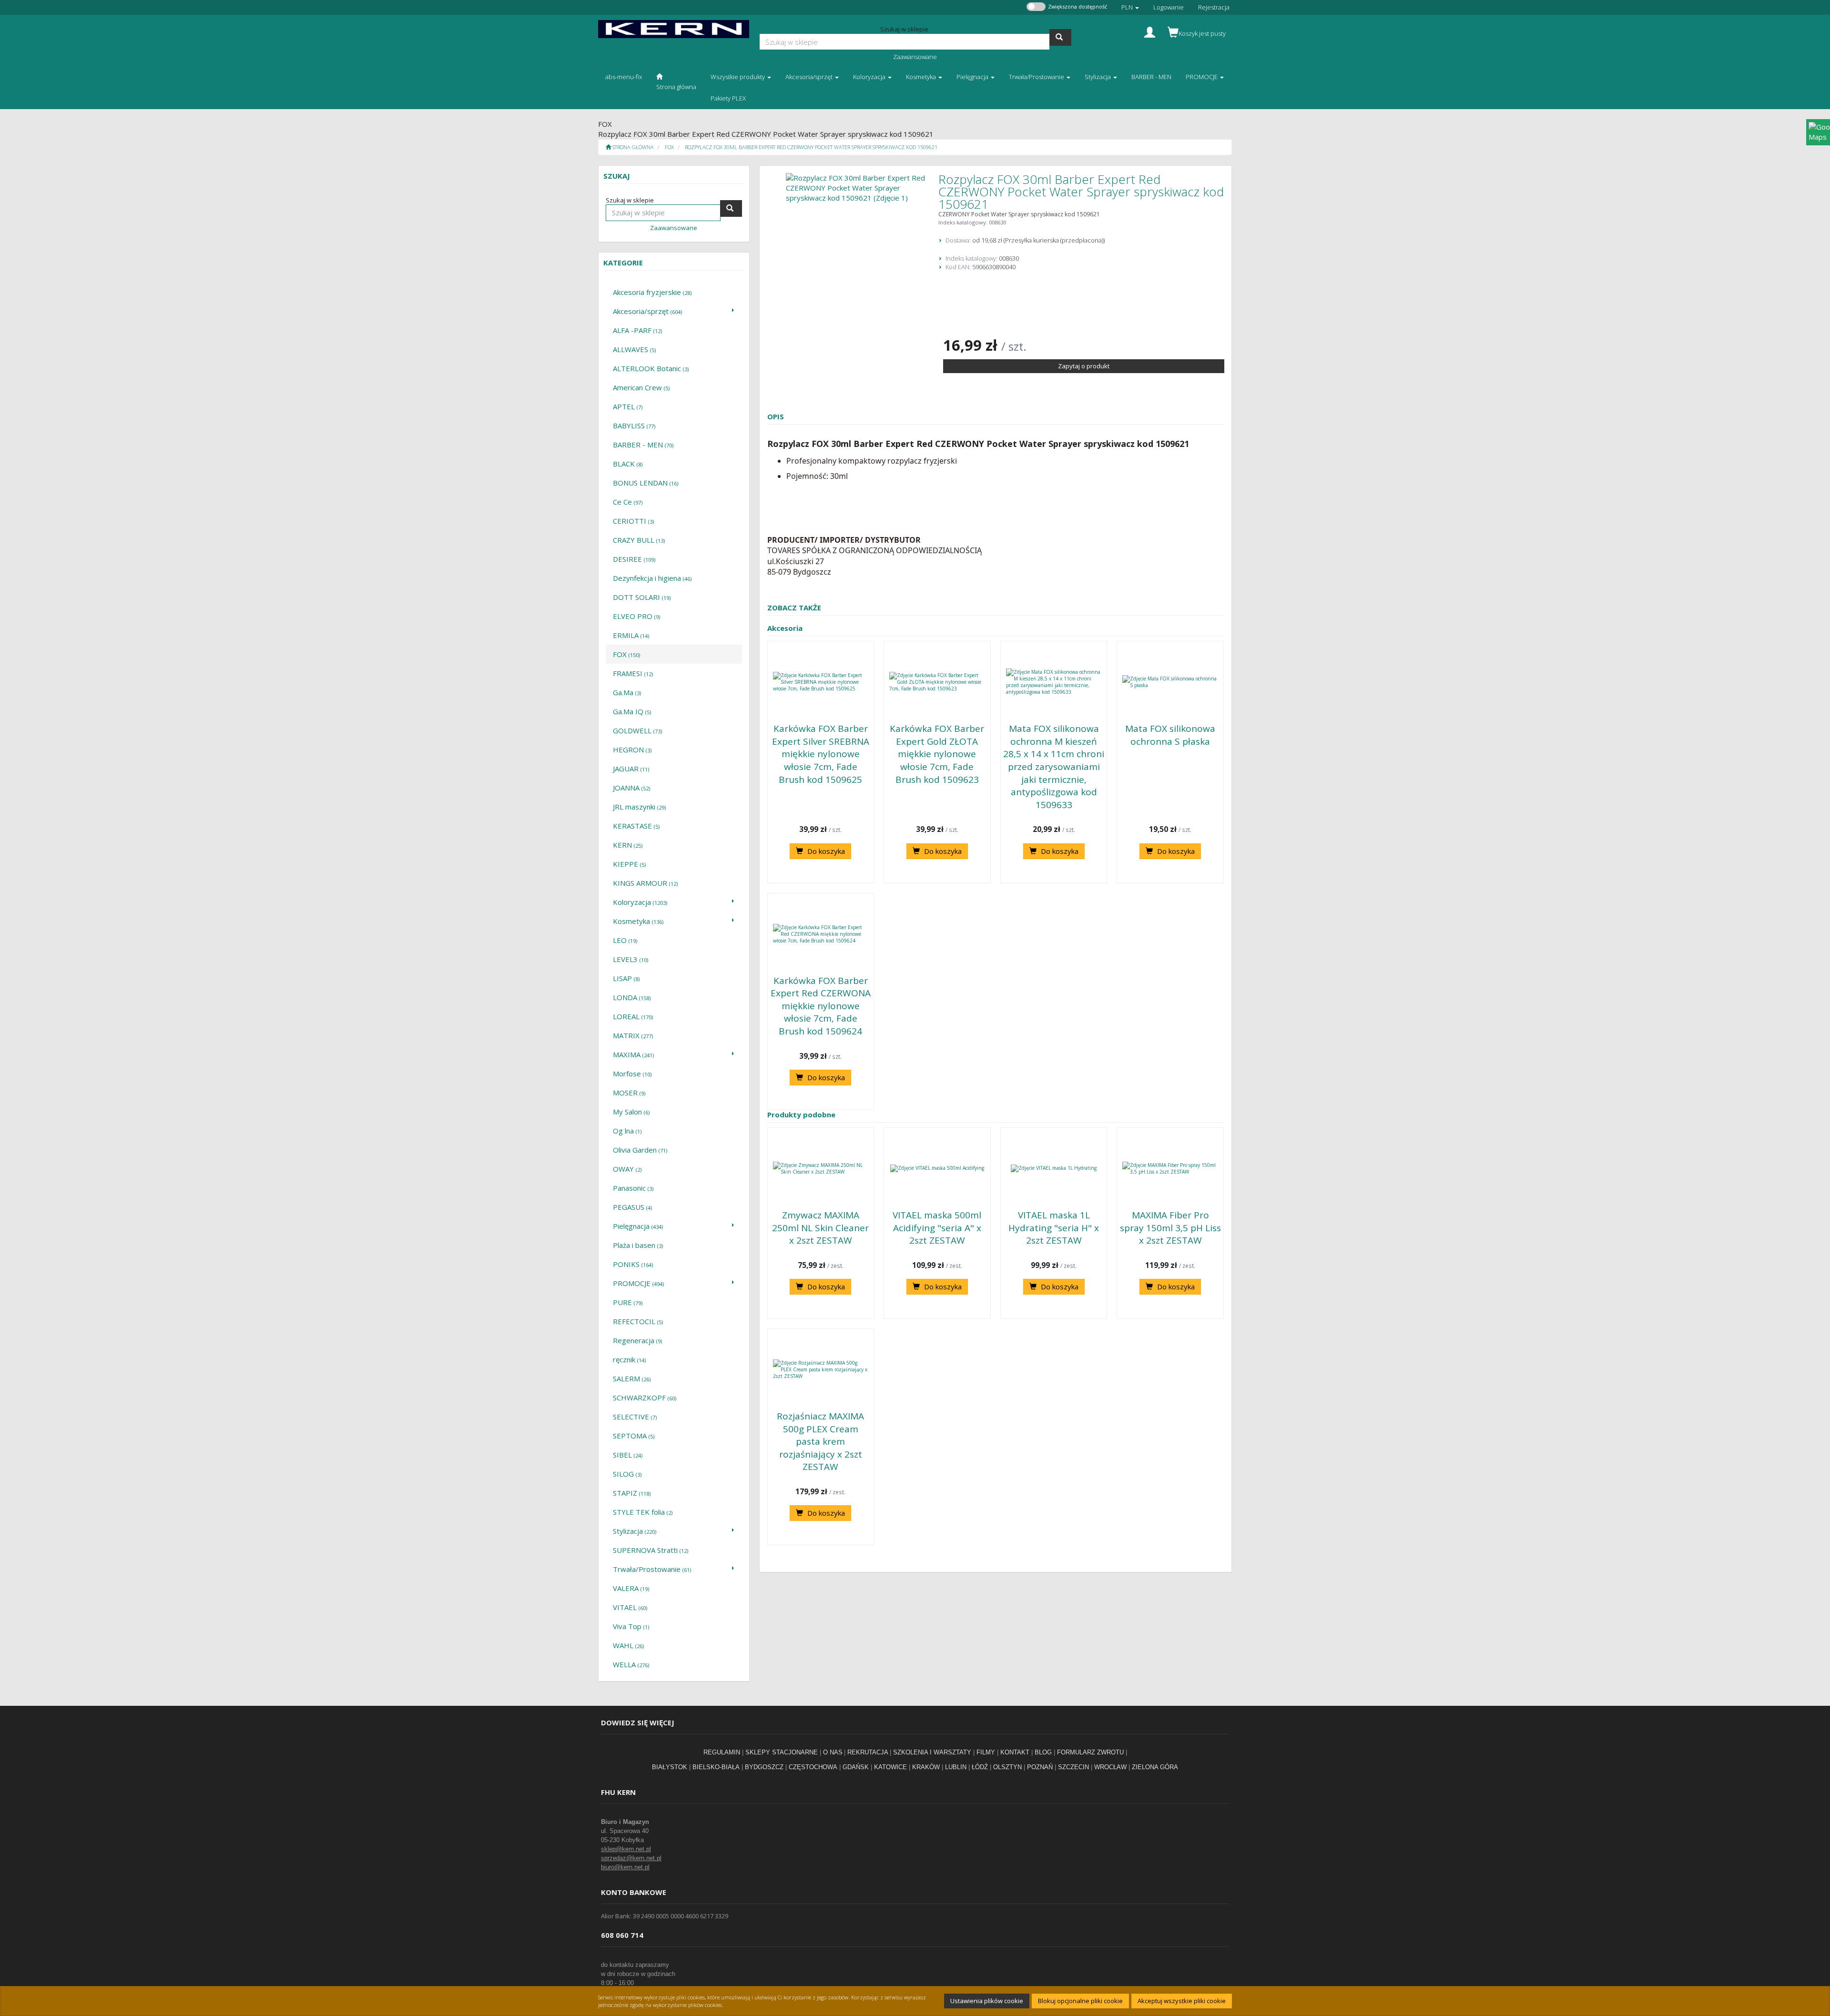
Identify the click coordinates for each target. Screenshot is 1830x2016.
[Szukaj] (1060, 37)
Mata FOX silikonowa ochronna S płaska (1170, 735)
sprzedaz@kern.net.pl (631, 1858)
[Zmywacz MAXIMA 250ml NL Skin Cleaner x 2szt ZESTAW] (821, 1168)
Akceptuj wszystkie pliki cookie (1182, 2001)
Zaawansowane (915, 57)
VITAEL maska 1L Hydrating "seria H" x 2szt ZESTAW (1054, 1228)
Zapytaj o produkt (1084, 366)
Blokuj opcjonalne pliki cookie (1080, 2001)
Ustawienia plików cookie (987, 2001)
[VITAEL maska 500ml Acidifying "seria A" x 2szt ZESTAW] (937, 1168)
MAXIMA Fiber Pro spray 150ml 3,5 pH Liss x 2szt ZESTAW (1170, 1228)
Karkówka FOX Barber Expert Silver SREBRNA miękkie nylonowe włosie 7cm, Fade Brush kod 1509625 (821, 754)
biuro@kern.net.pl (625, 1867)
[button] (1130, 7)
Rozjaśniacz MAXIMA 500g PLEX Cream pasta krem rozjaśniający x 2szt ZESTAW (820, 1441)
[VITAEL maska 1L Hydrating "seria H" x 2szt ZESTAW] (1054, 1168)
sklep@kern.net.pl (626, 1849)
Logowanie (1169, 7)
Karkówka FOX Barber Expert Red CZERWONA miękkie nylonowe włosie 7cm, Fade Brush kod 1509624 (821, 1006)
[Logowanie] (1150, 31)
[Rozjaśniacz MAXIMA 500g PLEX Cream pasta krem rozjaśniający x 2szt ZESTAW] (821, 1369)
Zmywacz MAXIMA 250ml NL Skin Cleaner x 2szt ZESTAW (820, 1228)
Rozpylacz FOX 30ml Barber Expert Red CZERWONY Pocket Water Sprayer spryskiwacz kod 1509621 (811, 147)
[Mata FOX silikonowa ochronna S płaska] (1170, 682)
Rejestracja (1214, 7)
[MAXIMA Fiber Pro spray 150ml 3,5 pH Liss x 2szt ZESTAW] (1170, 1168)
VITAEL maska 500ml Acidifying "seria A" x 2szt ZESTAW (937, 1228)
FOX (669, 147)
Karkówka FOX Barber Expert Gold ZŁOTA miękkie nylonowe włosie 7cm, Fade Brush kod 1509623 (937, 754)
